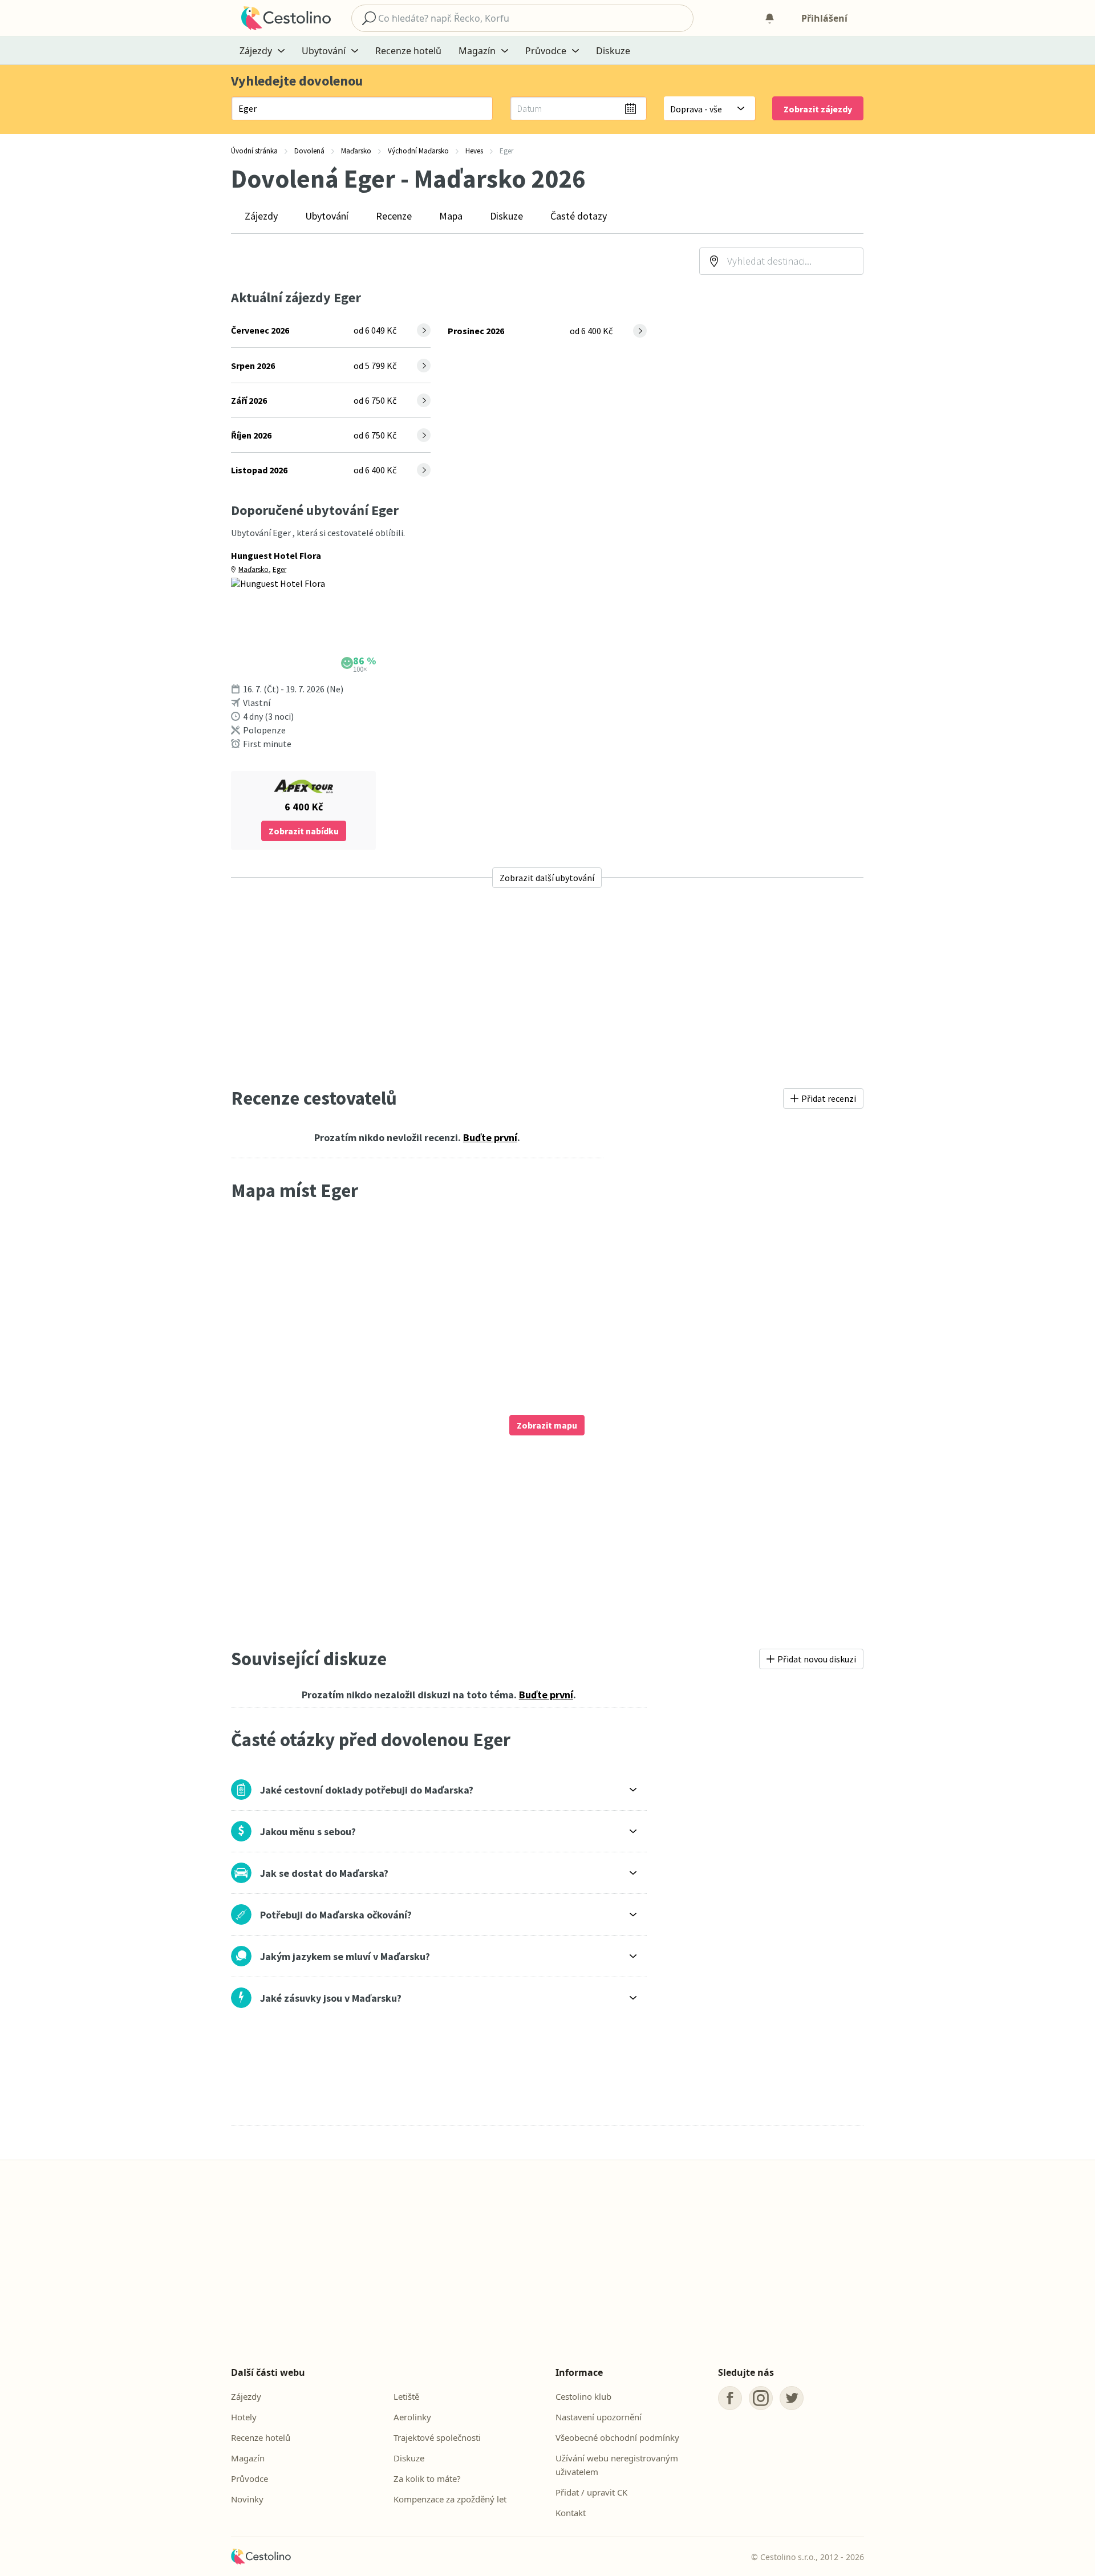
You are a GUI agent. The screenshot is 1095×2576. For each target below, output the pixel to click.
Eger (279, 569)
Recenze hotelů (408, 51)
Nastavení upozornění (599, 2417)
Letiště (406, 2396)
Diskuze (613, 51)
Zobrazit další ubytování (547, 878)
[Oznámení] (769, 18)
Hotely (244, 2417)
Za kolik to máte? (427, 2478)
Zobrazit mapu (547, 1425)
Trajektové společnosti (437, 2437)
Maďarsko (254, 569)
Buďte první (490, 1137)
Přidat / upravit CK (591, 2492)
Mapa (451, 216)
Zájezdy (261, 216)
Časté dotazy (579, 216)
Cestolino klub (583, 2396)
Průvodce (250, 2478)
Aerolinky (412, 2417)
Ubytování (327, 216)
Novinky (247, 2499)
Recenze (394, 216)
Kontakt (571, 2513)
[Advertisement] (547, 987)
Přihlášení (824, 18)
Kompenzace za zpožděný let (450, 2499)
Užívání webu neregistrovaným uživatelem (617, 2465)
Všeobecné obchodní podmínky (617, 2437)
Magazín (248, 2458)
